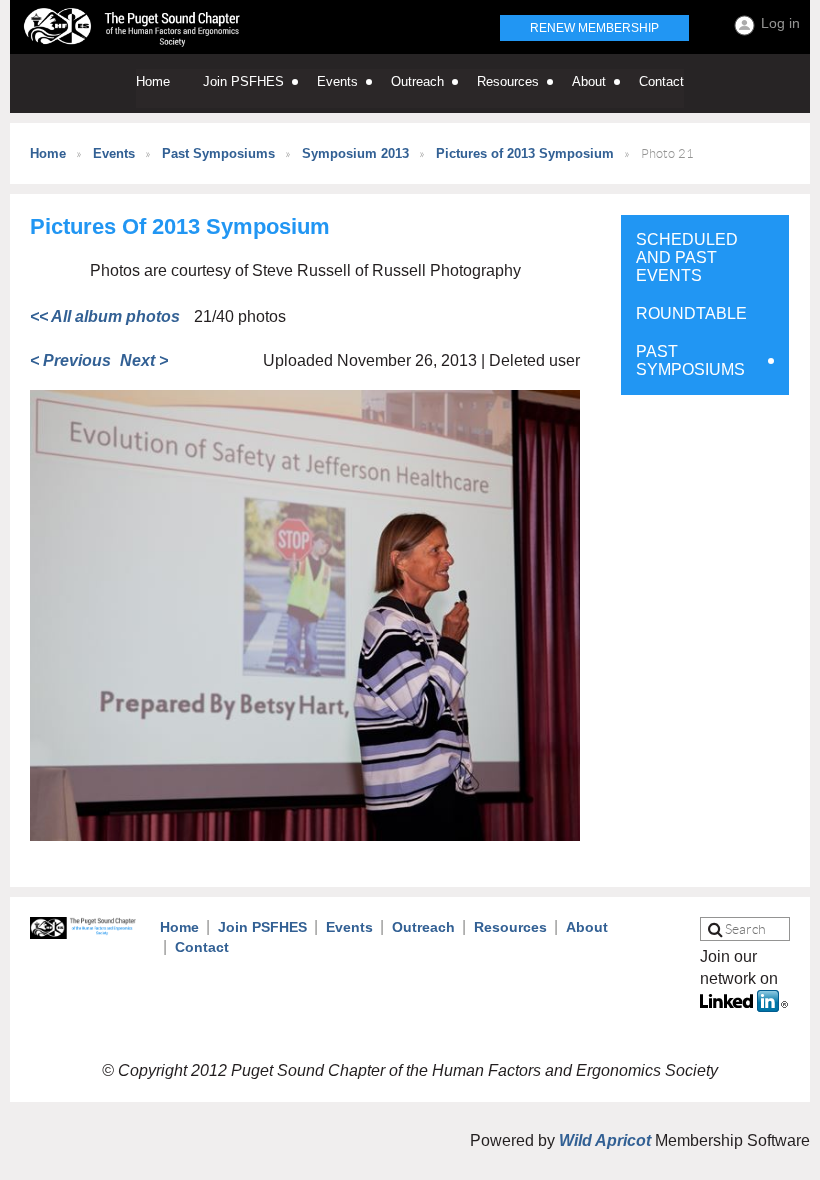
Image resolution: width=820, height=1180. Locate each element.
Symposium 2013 (355, 153)
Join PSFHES (262, 927)
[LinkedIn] (744, 1006)
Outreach (423, 927)
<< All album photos (105, 316)
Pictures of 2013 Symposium (525, 153)
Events (114, 153)
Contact (202, 947)
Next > (144, 360)
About (587, 927)
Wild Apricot (605, 1140)
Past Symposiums (218, 153)
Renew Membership (594, 28)
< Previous (70, 360)
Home (48, 153)
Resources (510, 927)
